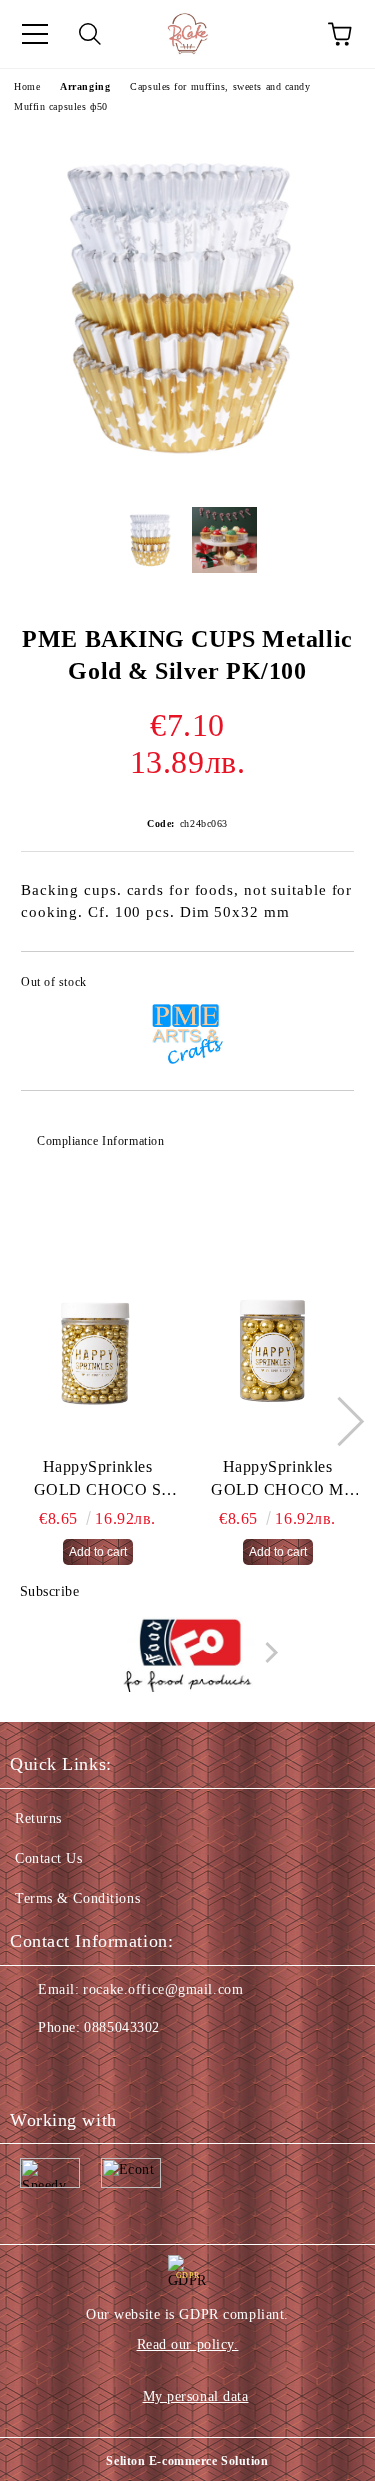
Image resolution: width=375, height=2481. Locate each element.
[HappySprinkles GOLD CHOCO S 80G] (97, 1356)
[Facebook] (36, 2068)
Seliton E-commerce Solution (187, 2461)
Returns (38, 1818)
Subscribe (50, 1591)
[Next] (339, 1420)
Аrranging (85, 86)
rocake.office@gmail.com (163, 1989)
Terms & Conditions (77, 1898)
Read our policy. (188, 2344)
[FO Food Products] (188, 1657)
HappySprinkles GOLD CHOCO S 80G (98, 1480)
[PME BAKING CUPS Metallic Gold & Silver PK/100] (187, 476)
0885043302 (122, 2027)
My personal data (196, 2396)
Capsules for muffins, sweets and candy (220, 86)
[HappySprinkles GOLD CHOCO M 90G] (277, 1356)
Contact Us (49, 1858)
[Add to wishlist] (325, 985)
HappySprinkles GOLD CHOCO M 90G (277, 1480)
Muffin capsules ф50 (61, 106)
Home (27, 86)
